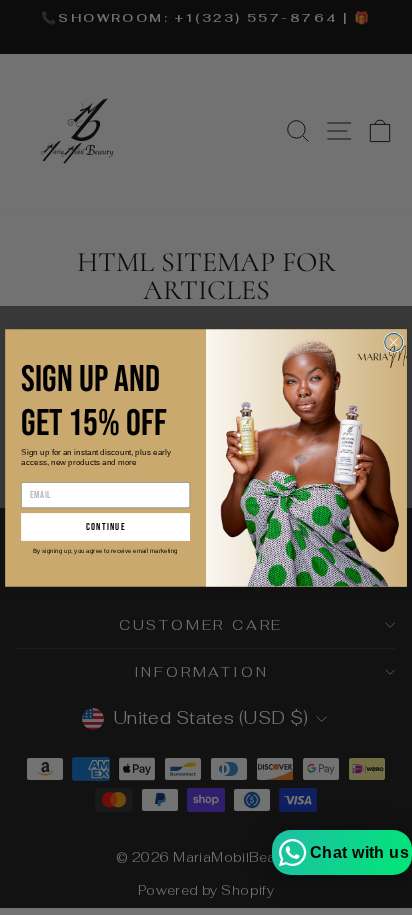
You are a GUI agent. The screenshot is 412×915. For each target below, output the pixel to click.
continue (105, 526)
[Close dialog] (394, 342)
